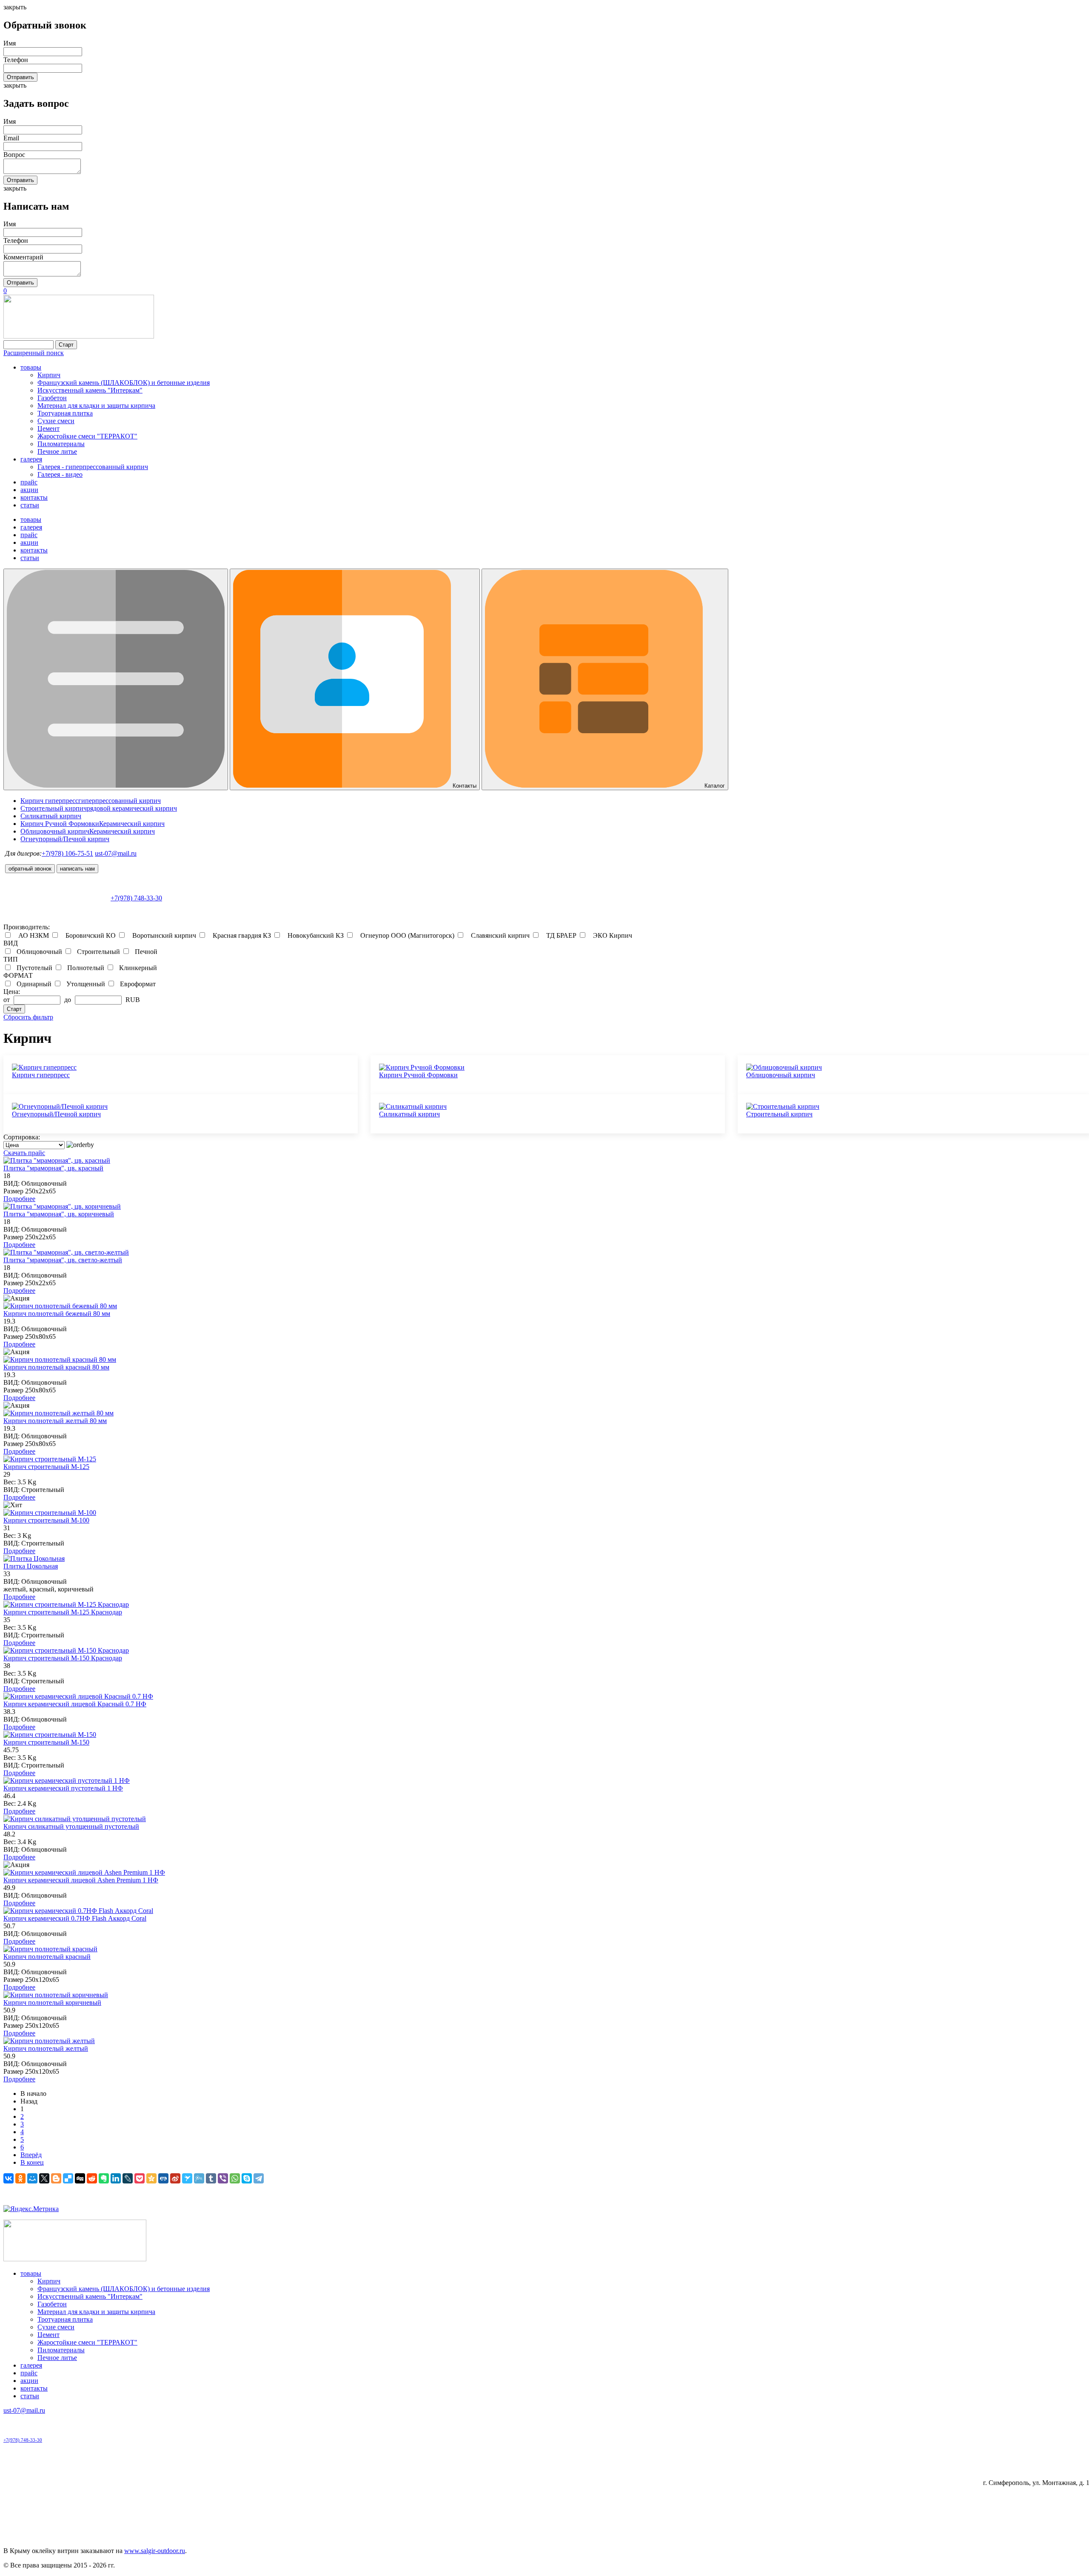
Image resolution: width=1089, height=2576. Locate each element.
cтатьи (30, 505)
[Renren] (163, 2178)
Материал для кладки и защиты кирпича (96, 406)
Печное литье (57, 451)
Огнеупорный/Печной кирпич (56, 1114)
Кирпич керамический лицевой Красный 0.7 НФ (75, 1704)
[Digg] (80, 2178)
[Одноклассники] (20, 2178)
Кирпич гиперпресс (41, 1075)
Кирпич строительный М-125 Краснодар (63, 1612)
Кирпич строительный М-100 (46, 1520)
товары (31, 367)
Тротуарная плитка (65, 413)
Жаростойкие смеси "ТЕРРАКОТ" (87, 436)
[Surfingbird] (187, 2178)
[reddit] (92, 2178)
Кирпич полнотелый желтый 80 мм (55, 1421)
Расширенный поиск (34, 353)
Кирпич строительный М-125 (46, 1467)
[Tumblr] (211, 2178)
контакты (34, 497)
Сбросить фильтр (28, 1017)
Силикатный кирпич (409, 1114)
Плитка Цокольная (31, 1566)
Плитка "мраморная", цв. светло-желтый (63, 1260)
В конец (32, 2162)
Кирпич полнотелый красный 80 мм (56, 1367)
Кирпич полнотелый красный (47, 1957)
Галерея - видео (60, 474)
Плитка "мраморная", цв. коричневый (59, 1214)
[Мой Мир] (32, 2178)
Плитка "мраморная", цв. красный (53, 1168)
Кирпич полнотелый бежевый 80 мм (57, 1314)
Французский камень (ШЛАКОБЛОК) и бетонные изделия (124, 383)
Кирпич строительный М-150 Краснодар (63, 1658)
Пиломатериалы (61, 444)
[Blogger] (56, 2178)
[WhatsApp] (235, 2178)
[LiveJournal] (128, 2178)
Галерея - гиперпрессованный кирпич (93, 467)
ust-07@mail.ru (116, 853)
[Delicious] (68, 2178)
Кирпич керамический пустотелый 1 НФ (63, 1788)
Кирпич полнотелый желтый (46, 2048)
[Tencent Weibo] (199, 2178)
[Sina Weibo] (175, 2178)
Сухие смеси (56, 421)
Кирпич (49, 375)
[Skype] (247, 2178)
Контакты (464, 786)
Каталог (714, 786)
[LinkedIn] (116, 2178)
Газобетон (52, 398)
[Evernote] (104, 2178)
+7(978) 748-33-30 (136, 898)
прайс (29, 482)
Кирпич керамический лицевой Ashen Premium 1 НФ (81, 1880)
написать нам (77, 869)
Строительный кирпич (779, 1114)
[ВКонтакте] (9, 2178)
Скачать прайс (24, 1153)
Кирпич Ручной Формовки (418, 1075)
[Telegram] (259, 2178)
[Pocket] (140, 2178)
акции (29, 490)
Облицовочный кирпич (781, 1075)
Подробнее (19, 1199)
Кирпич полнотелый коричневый (52, 2002)
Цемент (48, 428)
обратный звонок (30, 869)
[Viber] (223, 2178)
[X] (44, 2178)
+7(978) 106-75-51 (67, 853)
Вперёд (31, 2155)
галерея (31, 459)
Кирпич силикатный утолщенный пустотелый (71, 1826)
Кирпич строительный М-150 (46, 1742)
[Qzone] (151, 2178)
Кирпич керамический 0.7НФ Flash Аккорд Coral (75, 1918)
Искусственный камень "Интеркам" (90, 390)
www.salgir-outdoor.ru (155, 2551)
